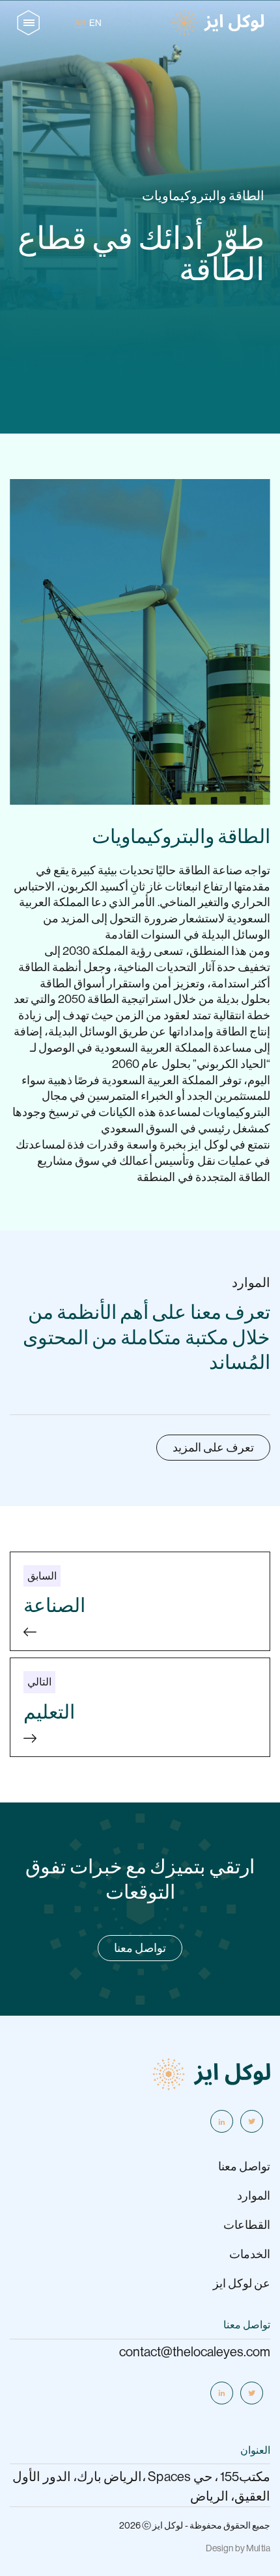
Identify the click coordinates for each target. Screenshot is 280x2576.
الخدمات (250, 2254)
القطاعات (247, 2225)
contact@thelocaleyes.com (195, 2352)
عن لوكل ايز (242, 2283)
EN (95, 23)
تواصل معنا (140, 1948)
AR (80, 23)
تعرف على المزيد (213, 1448)
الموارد (254, 2196)
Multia (258, 2548)
